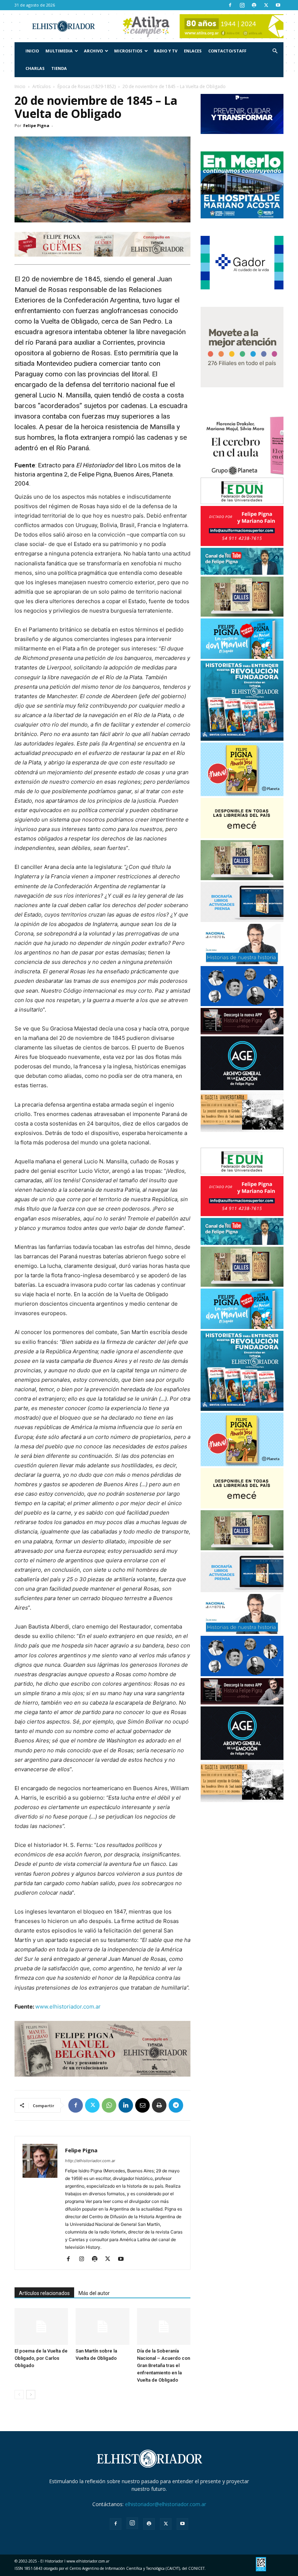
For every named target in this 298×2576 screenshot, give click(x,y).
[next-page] (31, 2395)
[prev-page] (19, 2395)
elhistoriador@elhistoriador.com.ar (166, 2504)
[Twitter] (266, 5)
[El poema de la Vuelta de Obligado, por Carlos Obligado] (41, 2326)
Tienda (59, 68)
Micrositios (128, 51)
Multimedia (59, 51)
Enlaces (193, 51)
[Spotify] (254, 5)
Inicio (32, 51)
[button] (275, 51)
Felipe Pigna (36, 125)
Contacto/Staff (227, 51)
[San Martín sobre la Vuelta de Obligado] (102, 2326)
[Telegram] (176, 2105)
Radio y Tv (166, 51)
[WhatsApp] (109, 2105)
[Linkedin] (126, 2105)
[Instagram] (242, 5)
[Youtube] (278, 5)
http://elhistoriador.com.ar (90, 2161)
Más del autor (94, 2293)
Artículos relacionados (44, 2293)
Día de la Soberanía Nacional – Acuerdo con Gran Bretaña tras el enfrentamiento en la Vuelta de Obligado (164, 2365)
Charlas (35, 68)
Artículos (41, 86)
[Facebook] (230, 5)
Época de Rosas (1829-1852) (86, 86)
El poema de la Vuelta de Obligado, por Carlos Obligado (41, 2358)
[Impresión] (159, 2105)
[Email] (142, 2105)
